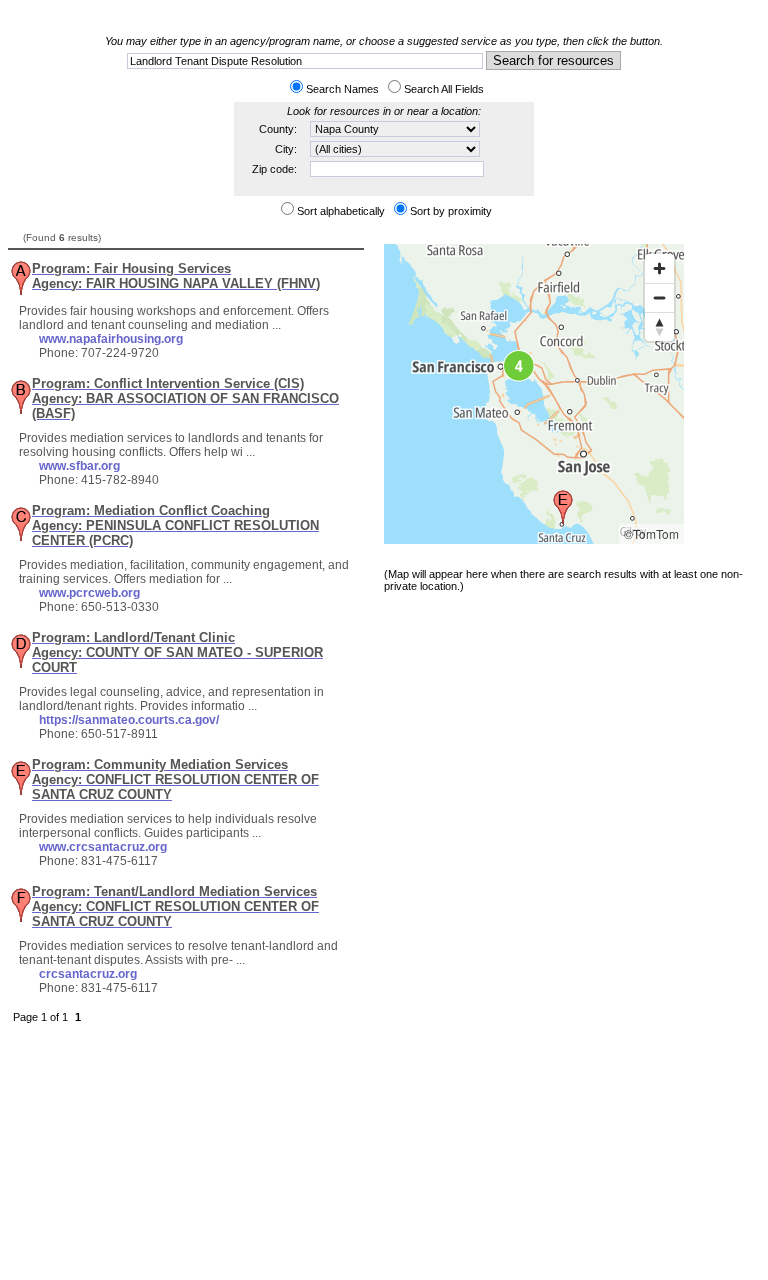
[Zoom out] (659, 297)
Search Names (342, 89)
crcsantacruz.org (88, 974)
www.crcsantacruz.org (103, 847)
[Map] (534, 394)
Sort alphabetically (341, 211)
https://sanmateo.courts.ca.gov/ (129, 720)
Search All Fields (444, 89)
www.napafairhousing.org (111, 339)
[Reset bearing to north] (659, 326)
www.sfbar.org (79, 466)
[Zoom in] (659, 268)
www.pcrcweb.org (89, 593)
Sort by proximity (451, 211)
